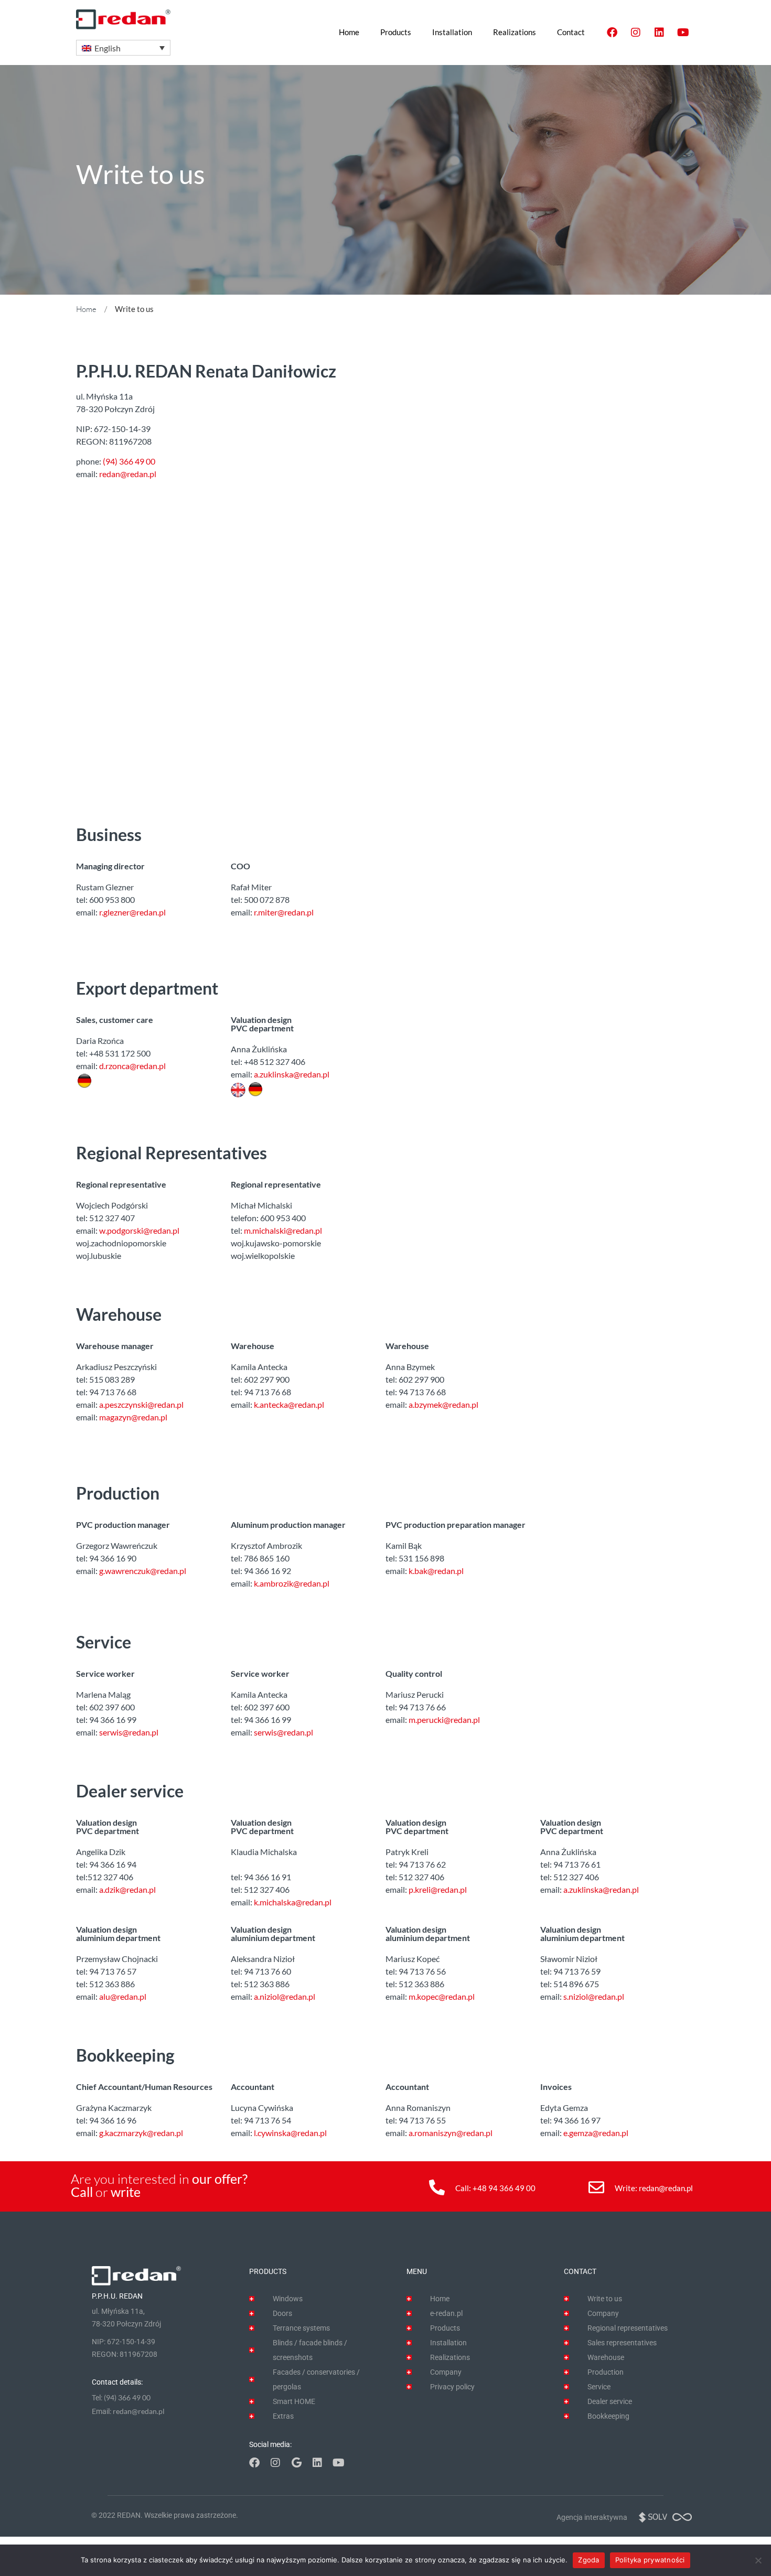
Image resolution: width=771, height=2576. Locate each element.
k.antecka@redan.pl (289, 1404)
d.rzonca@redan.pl (132, 1066)
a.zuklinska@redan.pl (292, 1074)
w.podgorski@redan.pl (139, 1230)
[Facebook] (612, 33)
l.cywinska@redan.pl (290, 2133)
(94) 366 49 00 (129, 461)
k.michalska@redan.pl (293, 1902)
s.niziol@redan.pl (594, 1996)
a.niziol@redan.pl (285, 1996)
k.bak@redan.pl (436, 1571)
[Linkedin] (659, 33)
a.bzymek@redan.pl (443, 1404)
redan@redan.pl (128, 474)
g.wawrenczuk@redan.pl (143, 1571)
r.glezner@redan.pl (132, 912)
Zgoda (588, 2560)
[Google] (296, 2463)
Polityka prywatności (650, 2560)
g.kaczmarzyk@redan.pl (141, 2133)
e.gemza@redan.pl (596, 2133)
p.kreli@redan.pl (438, 1889)
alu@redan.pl (123, 1996)
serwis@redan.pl (129, 1732)
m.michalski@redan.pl (283, 1230)
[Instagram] (636, 33)
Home (86, 309)
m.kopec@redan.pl (442, 1996)
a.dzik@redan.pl (127, 1889)
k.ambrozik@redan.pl (292, 1583)
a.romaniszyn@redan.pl (451, 2133)
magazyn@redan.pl (133, 1417)
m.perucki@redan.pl (444, 1720)
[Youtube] (683, 33)
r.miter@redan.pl (284, 912)
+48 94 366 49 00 (504, 2188)
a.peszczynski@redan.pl (141, 1404)
